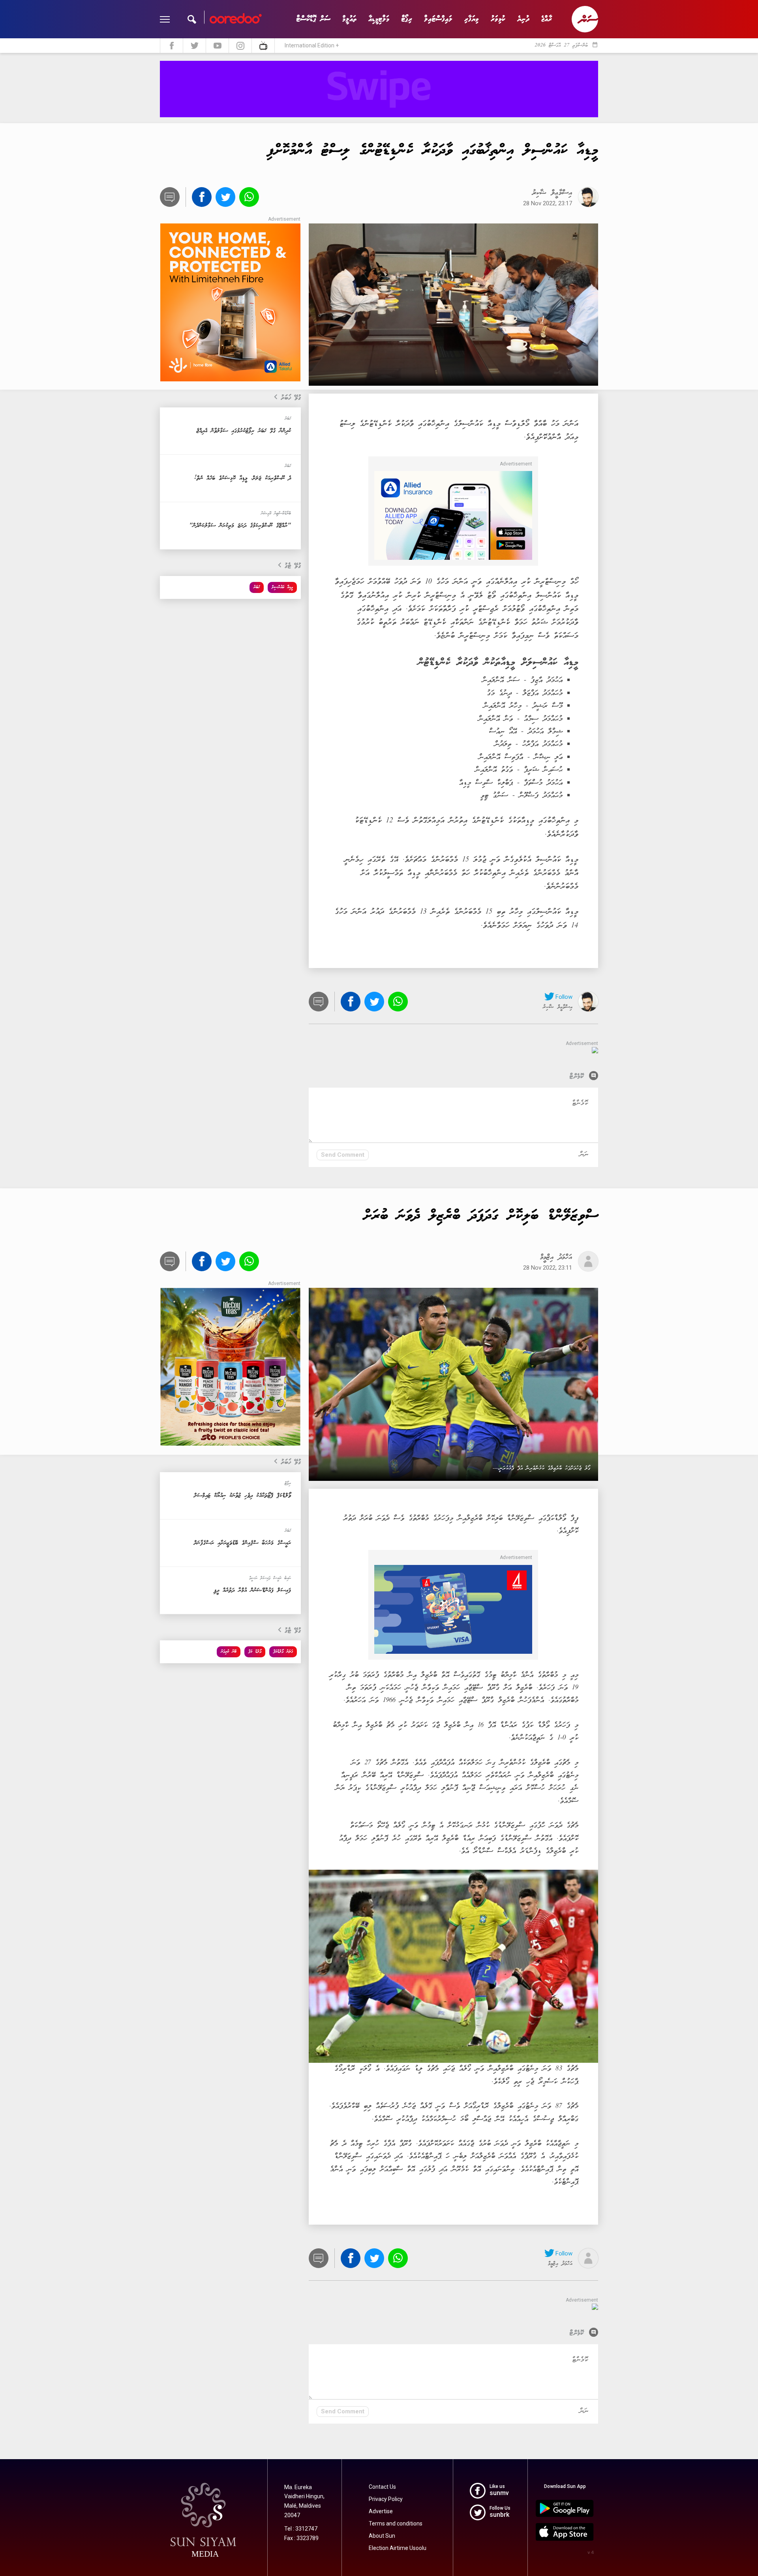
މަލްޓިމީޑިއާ (379, 19)
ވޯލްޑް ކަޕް (255, 1652)
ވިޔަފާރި (472, 19)
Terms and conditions (396, 2523)
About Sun (382, 2536)
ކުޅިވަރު (498, 19)
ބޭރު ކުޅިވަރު (229, 1652)
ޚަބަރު (257, 587)
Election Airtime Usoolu (398, 2548)
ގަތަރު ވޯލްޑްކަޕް (283, 1652)
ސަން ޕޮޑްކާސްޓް (313, 19)
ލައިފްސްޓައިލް (438, 19)
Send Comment (343, 1155)
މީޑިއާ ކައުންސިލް (282, 587)
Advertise (381, 2511)
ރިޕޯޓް (407, 19)
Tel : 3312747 (301, 2529)
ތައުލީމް (349, 19)
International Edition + (312, 45)
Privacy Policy (386, 2499)
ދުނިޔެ (523, 19)
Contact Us (382, 2487)
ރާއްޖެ (547, 19)
